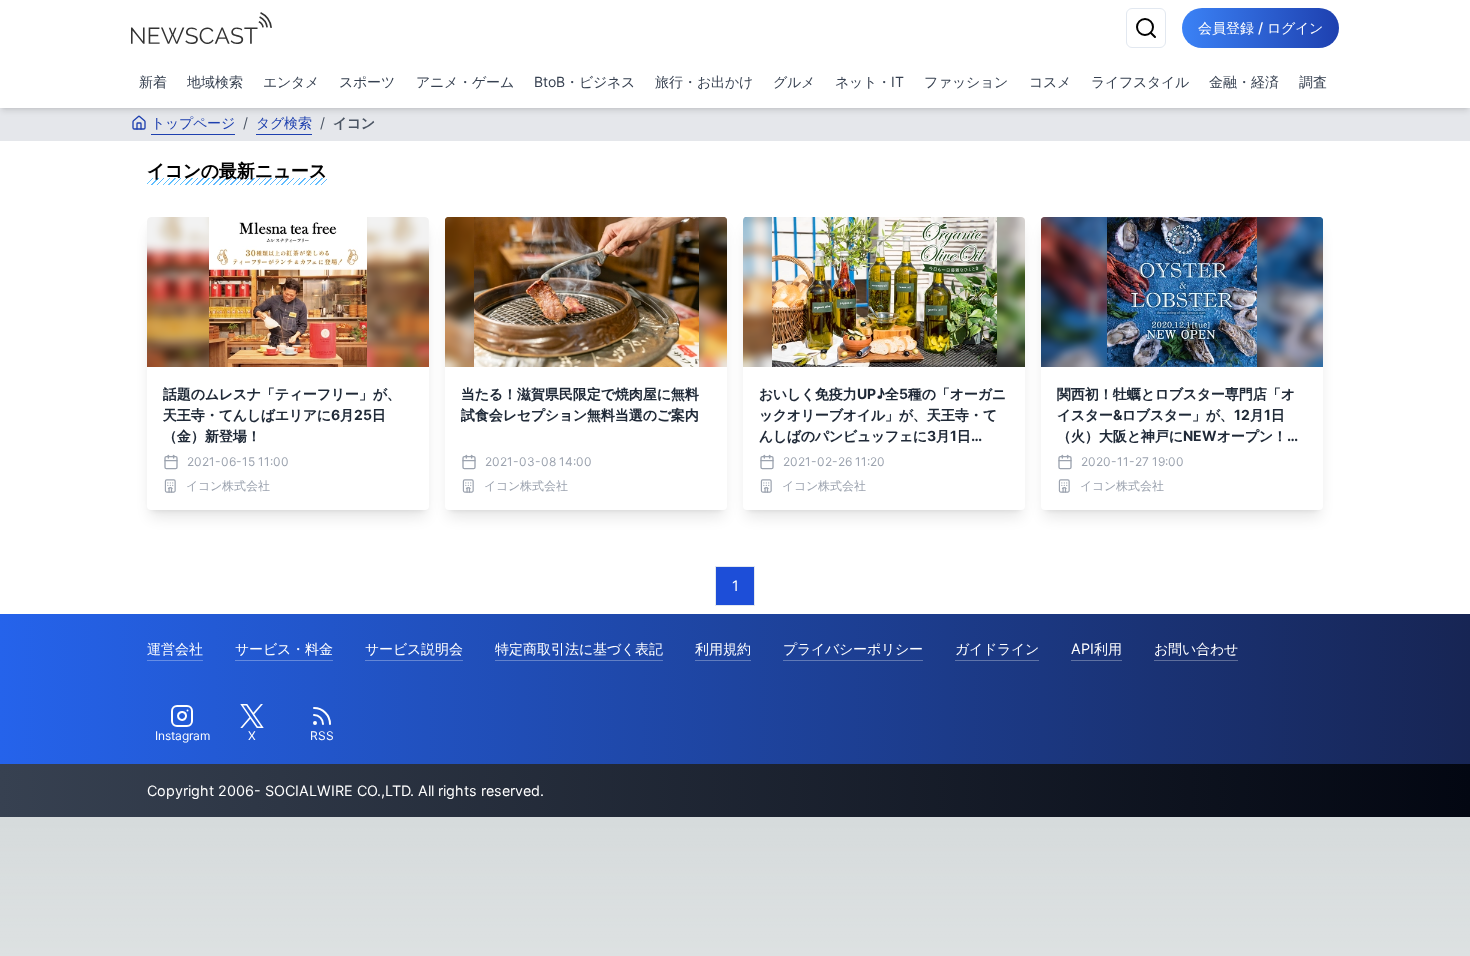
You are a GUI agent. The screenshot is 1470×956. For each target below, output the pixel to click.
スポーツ (367, 81)
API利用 (1096, 648)
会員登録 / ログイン (1260, 27)
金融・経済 (1244, 81)
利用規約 (723, 648)
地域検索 (215, 81)
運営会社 (175, 648)
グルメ (794, 81)
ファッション (966, 81)
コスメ (1050, 81)
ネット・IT (869, 81)
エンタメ (291, 81)
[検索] (1146, 28)
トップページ (193, 122)
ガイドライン (997, 648)
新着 (153, 81)
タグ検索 (284, 122)
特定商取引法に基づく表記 (579, 648)
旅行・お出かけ (704, 81)
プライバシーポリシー (853, 648)
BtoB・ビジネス (584, 81)
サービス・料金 (284, 648)
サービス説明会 (414, 648)
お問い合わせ (1196, 648)
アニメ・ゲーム (465, 81)
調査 (1313, 81)
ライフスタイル (1140, 81)
